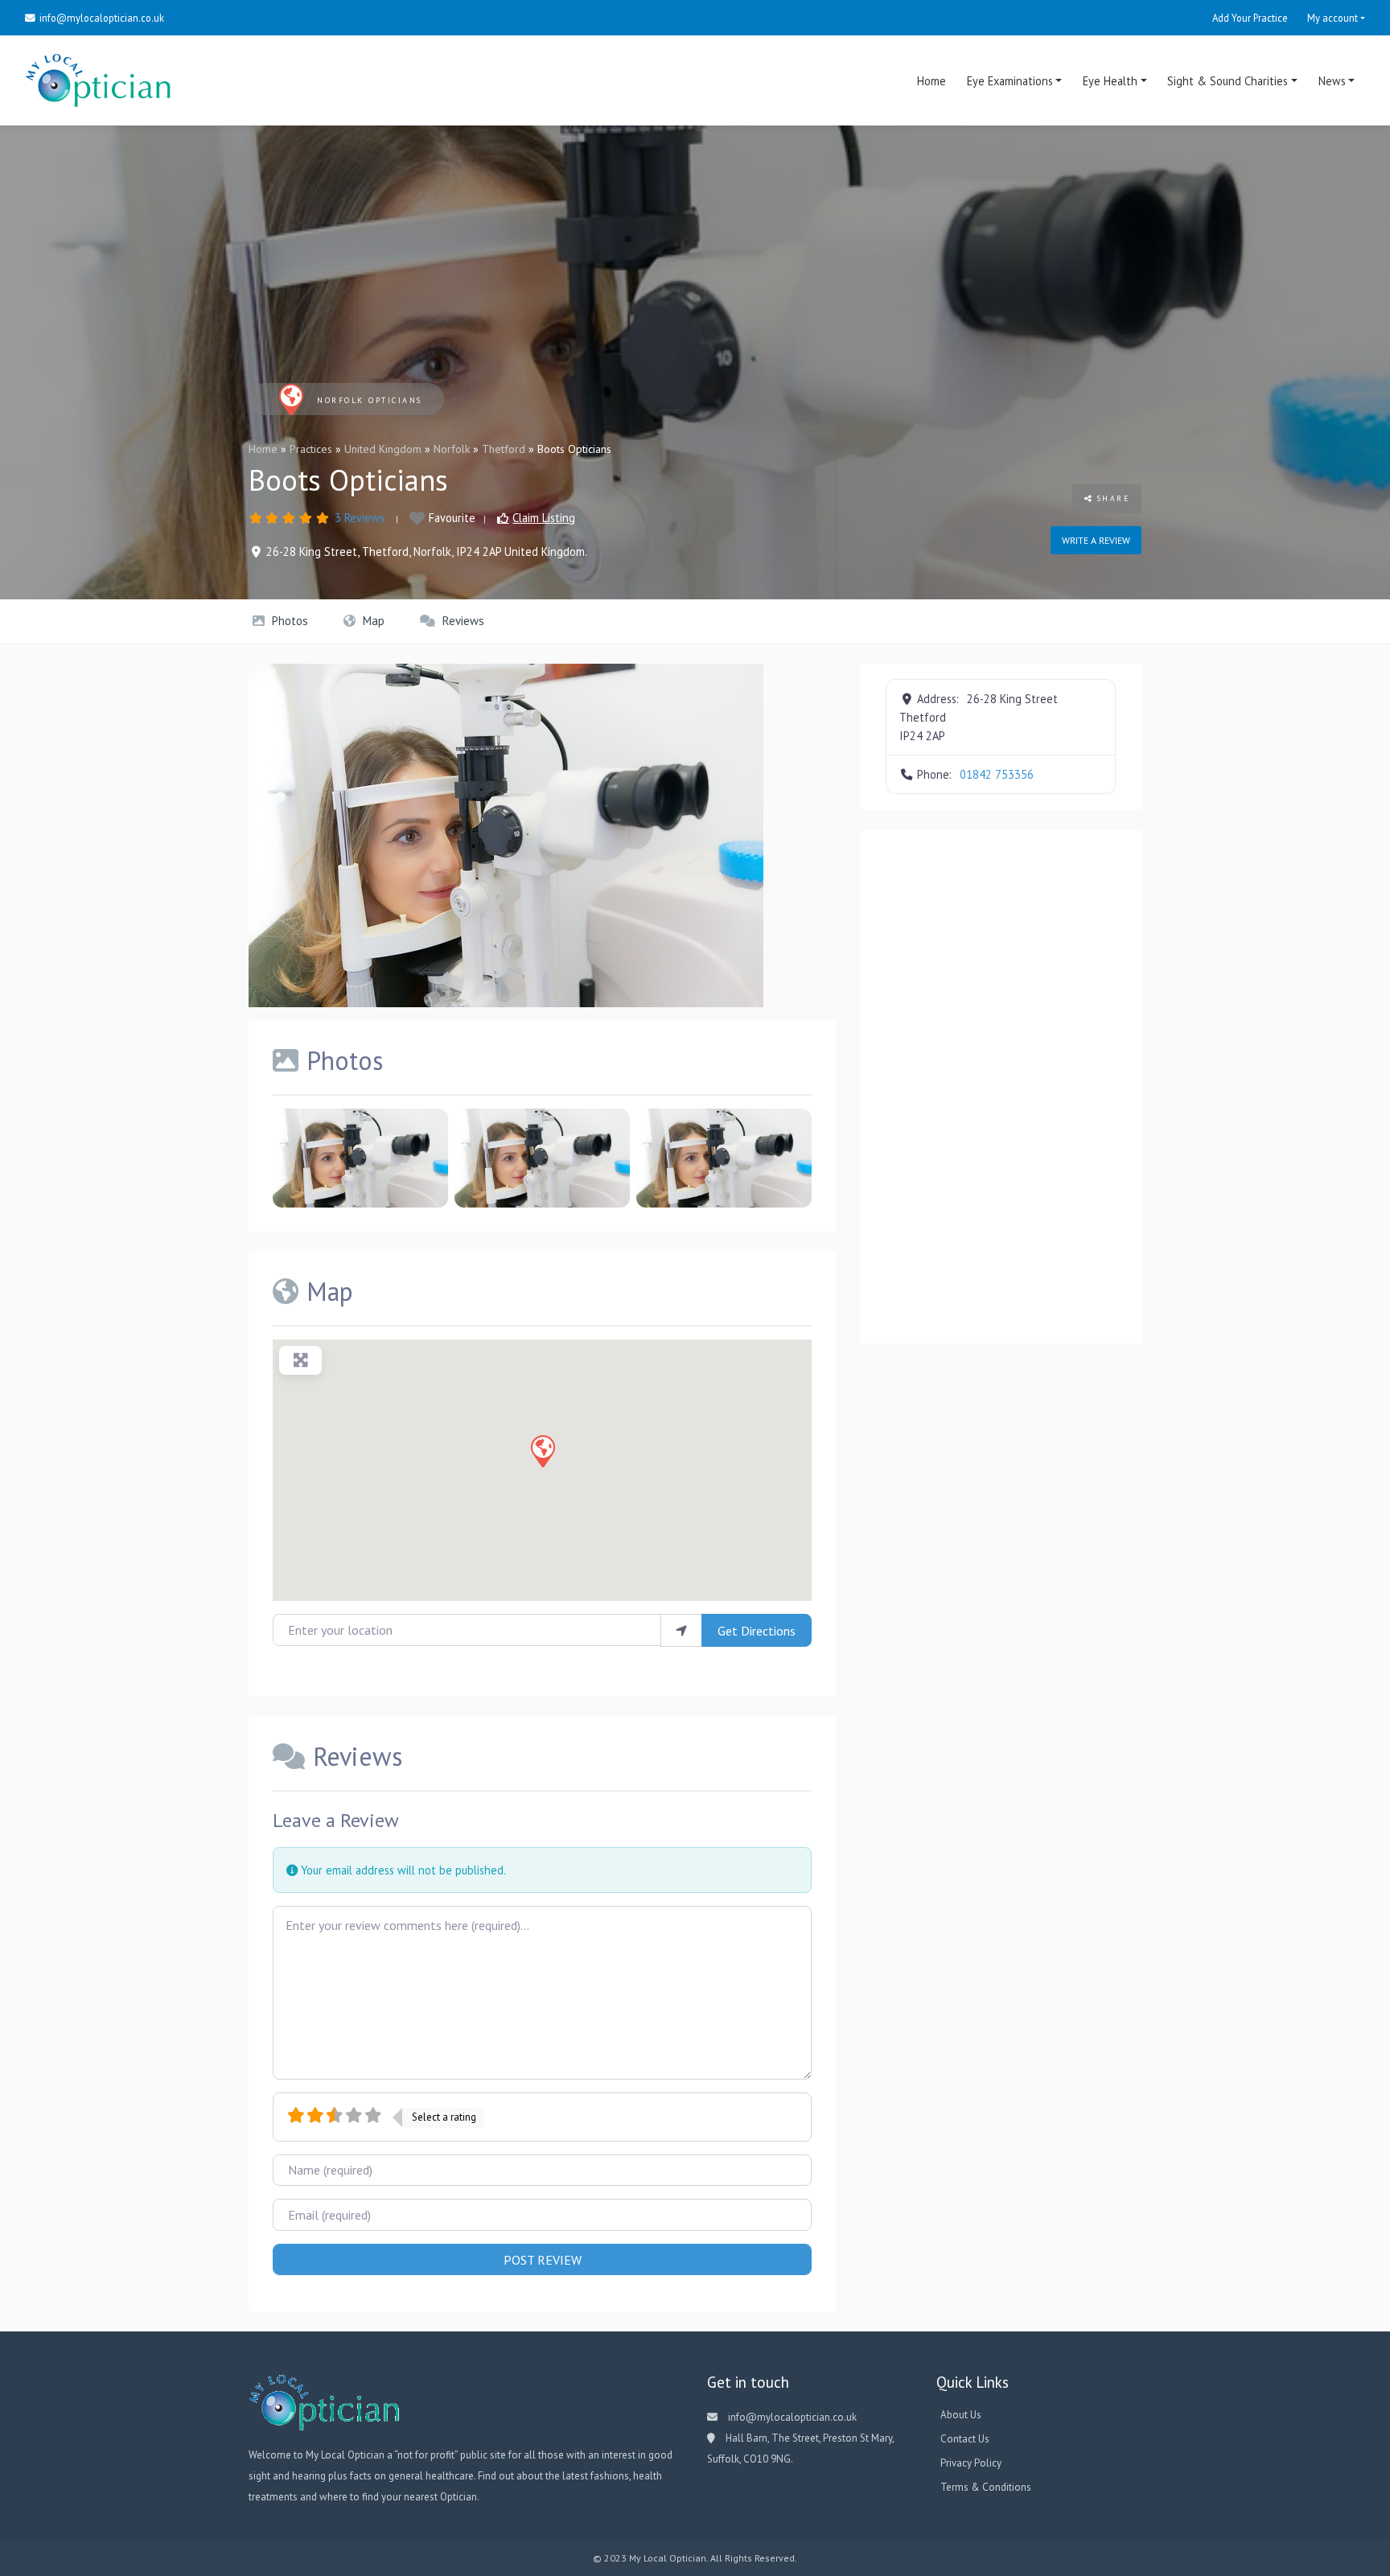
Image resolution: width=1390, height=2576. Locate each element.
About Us (961, 2415)
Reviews (462, 621)
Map (372, 621)
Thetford (504, 449)
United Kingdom (383, 449)
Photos (288, 621)
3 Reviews (360, 518)
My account (1332, 18)
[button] (542, 1451)
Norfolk (452, 449)
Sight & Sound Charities (1228, 81)
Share (1111, 498)
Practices (311, 449)
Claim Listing (544, 518)
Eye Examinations (1010, 81)
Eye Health (1110, 81)
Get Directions (757, 1631)
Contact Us (965, 2439)
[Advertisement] (1001, 1087)
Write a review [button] (1096, 540)
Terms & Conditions (986, 2487)
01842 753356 (997, 774)
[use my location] (681, 1630)
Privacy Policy (971, 2463)
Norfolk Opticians (370, 400)
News (1332, 81)
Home (931, 81)
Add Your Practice (1250, 18)
